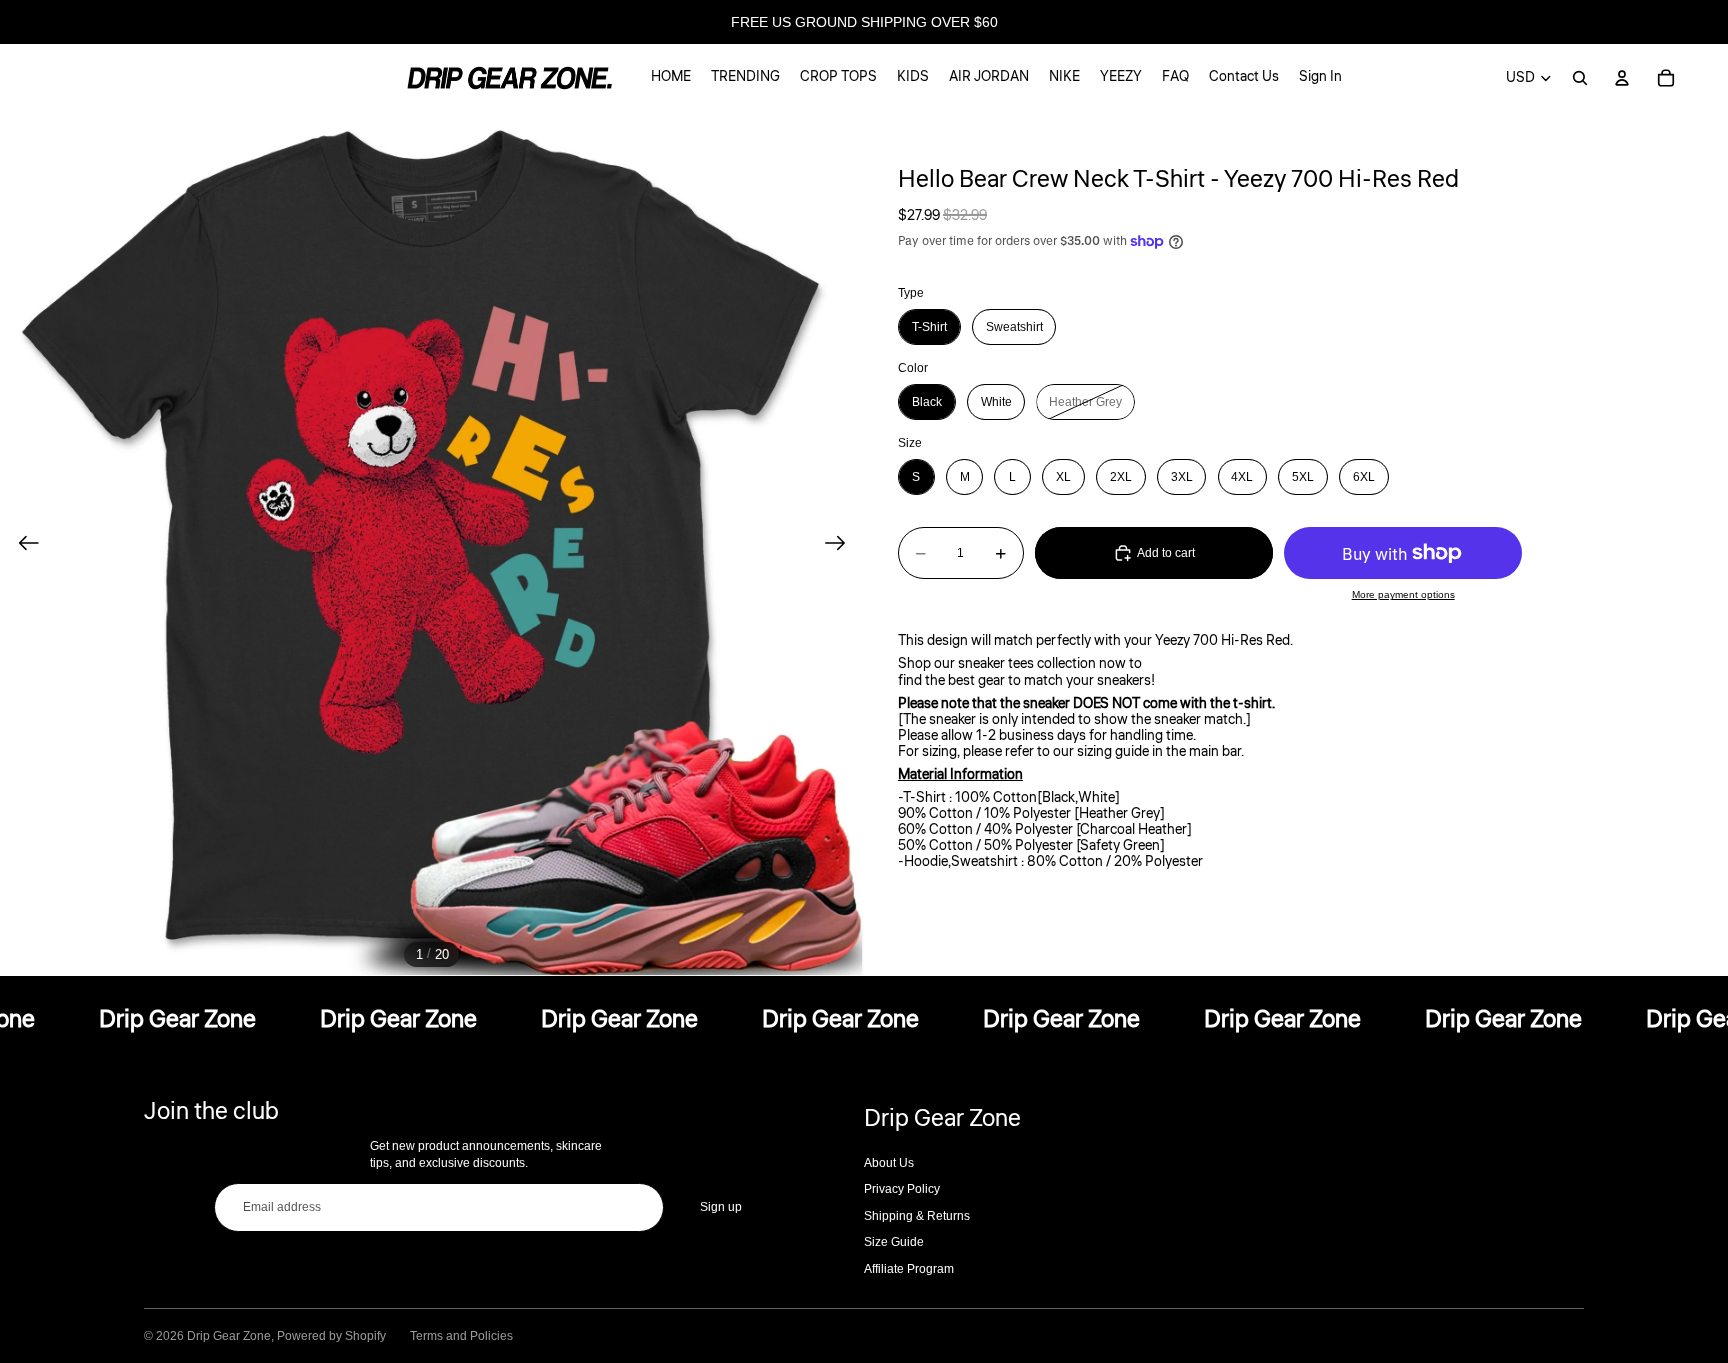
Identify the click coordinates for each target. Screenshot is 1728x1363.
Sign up (721, 1207)
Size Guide (894, 1242)
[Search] (1580, 78)
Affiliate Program (909, 1269)
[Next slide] (841, 544)
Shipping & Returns (917, 1216)
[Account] (1622, 78)
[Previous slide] (22, 544)
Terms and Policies (461, 1336)
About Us (889, 1163)
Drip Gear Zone (229, 1336)
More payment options (1403, 594)
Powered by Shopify (331, 1336)
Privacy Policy (902, 1189)
